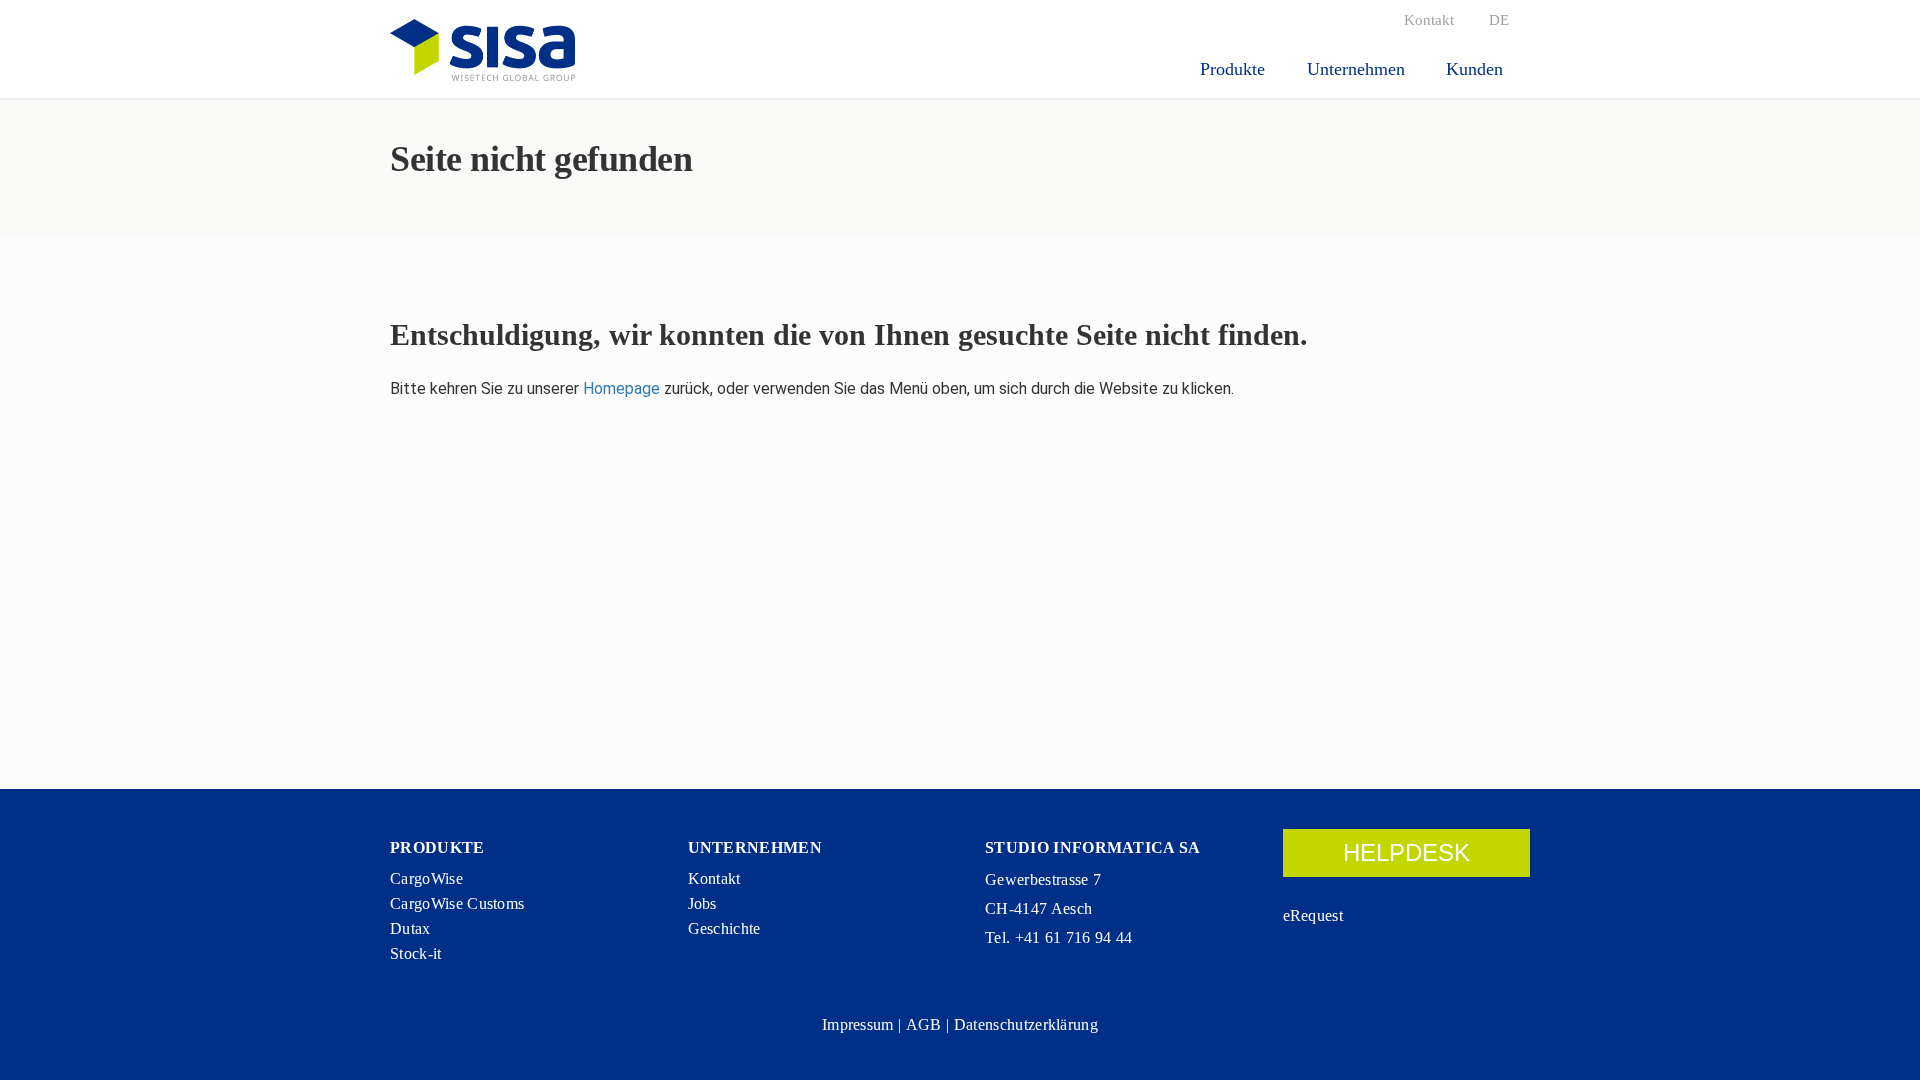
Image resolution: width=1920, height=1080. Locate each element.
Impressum (858, 1024)
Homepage (621, 388)
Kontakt (1429, 20)
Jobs (702, 903)
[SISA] (482, 49)
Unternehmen (1358, 69)
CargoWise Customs (457, 903)
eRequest (1313, 915)
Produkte (1235, 69)
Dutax (410, 928)
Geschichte (724, 928)
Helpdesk (1406, 852)
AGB (924, 1024)
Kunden (1477, 69)
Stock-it (416, 953)
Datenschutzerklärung (1026, 1024)
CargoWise (426, 878)
